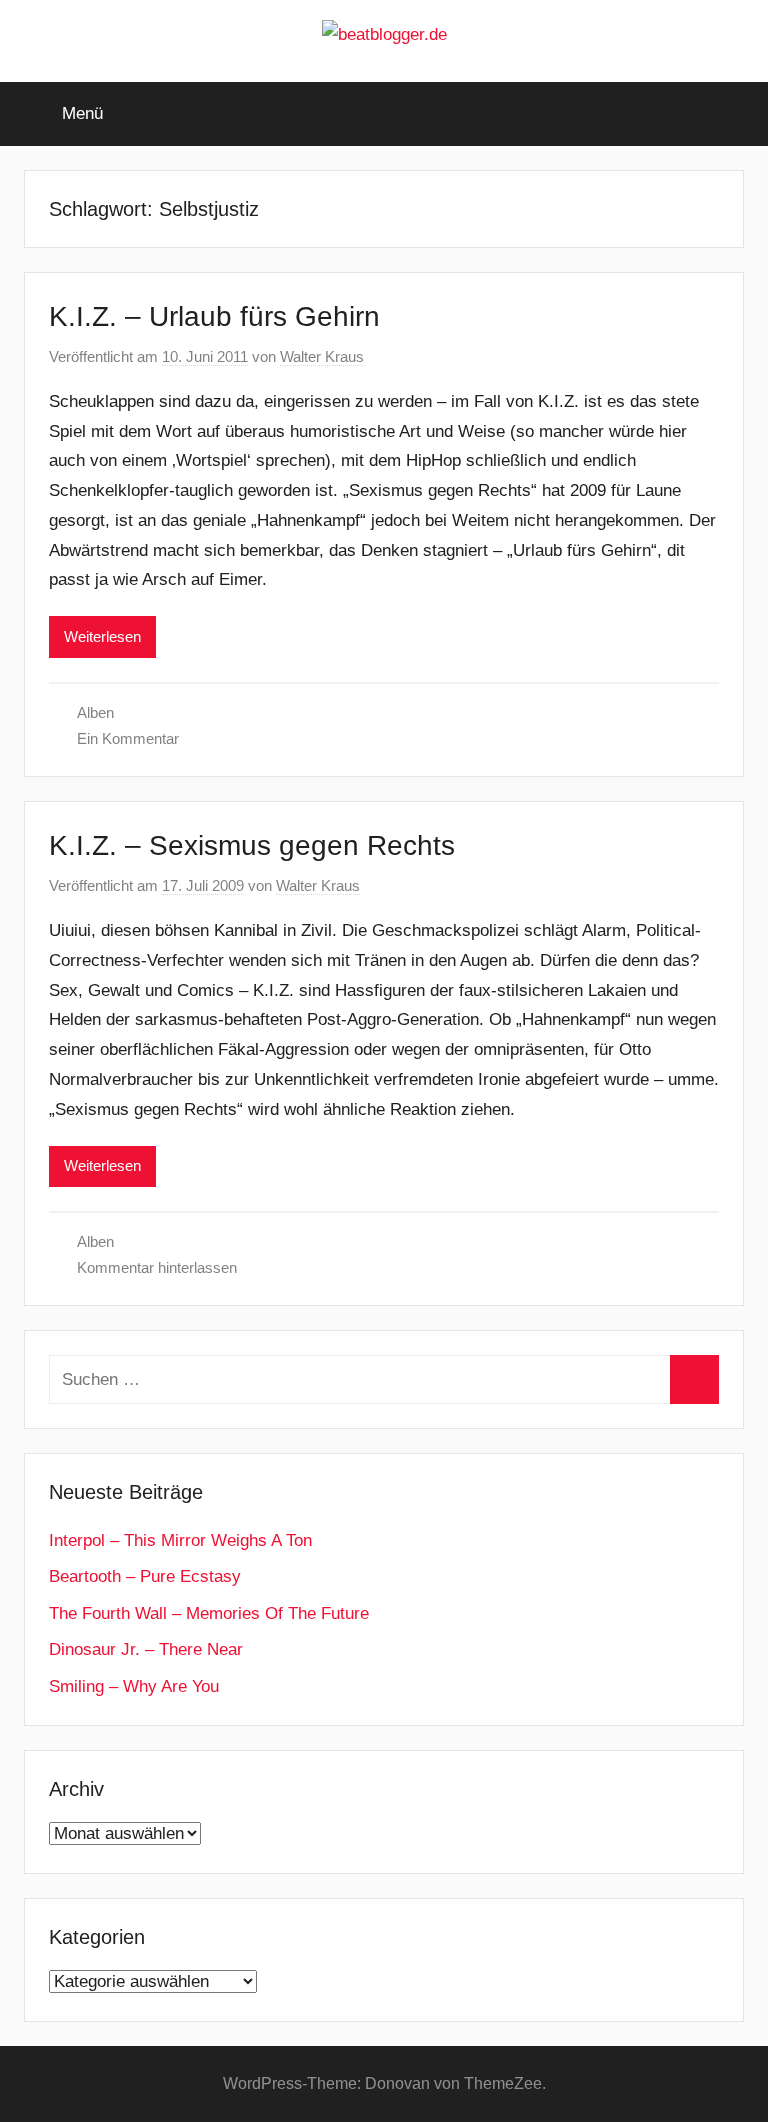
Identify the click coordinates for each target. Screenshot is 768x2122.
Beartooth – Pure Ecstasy (145, 1576)
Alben (95, 712)
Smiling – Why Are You (134, 1686)
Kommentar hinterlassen (157, 1267)
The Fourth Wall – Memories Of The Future (209, 1613)
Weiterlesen (102, 636)
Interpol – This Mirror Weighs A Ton (180, 1540)
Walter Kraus (322, 356)
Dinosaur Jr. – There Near (146, 1649)
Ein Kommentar (128, 738)
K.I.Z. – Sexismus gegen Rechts (252, 845)
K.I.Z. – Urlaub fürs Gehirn (214, 316)
